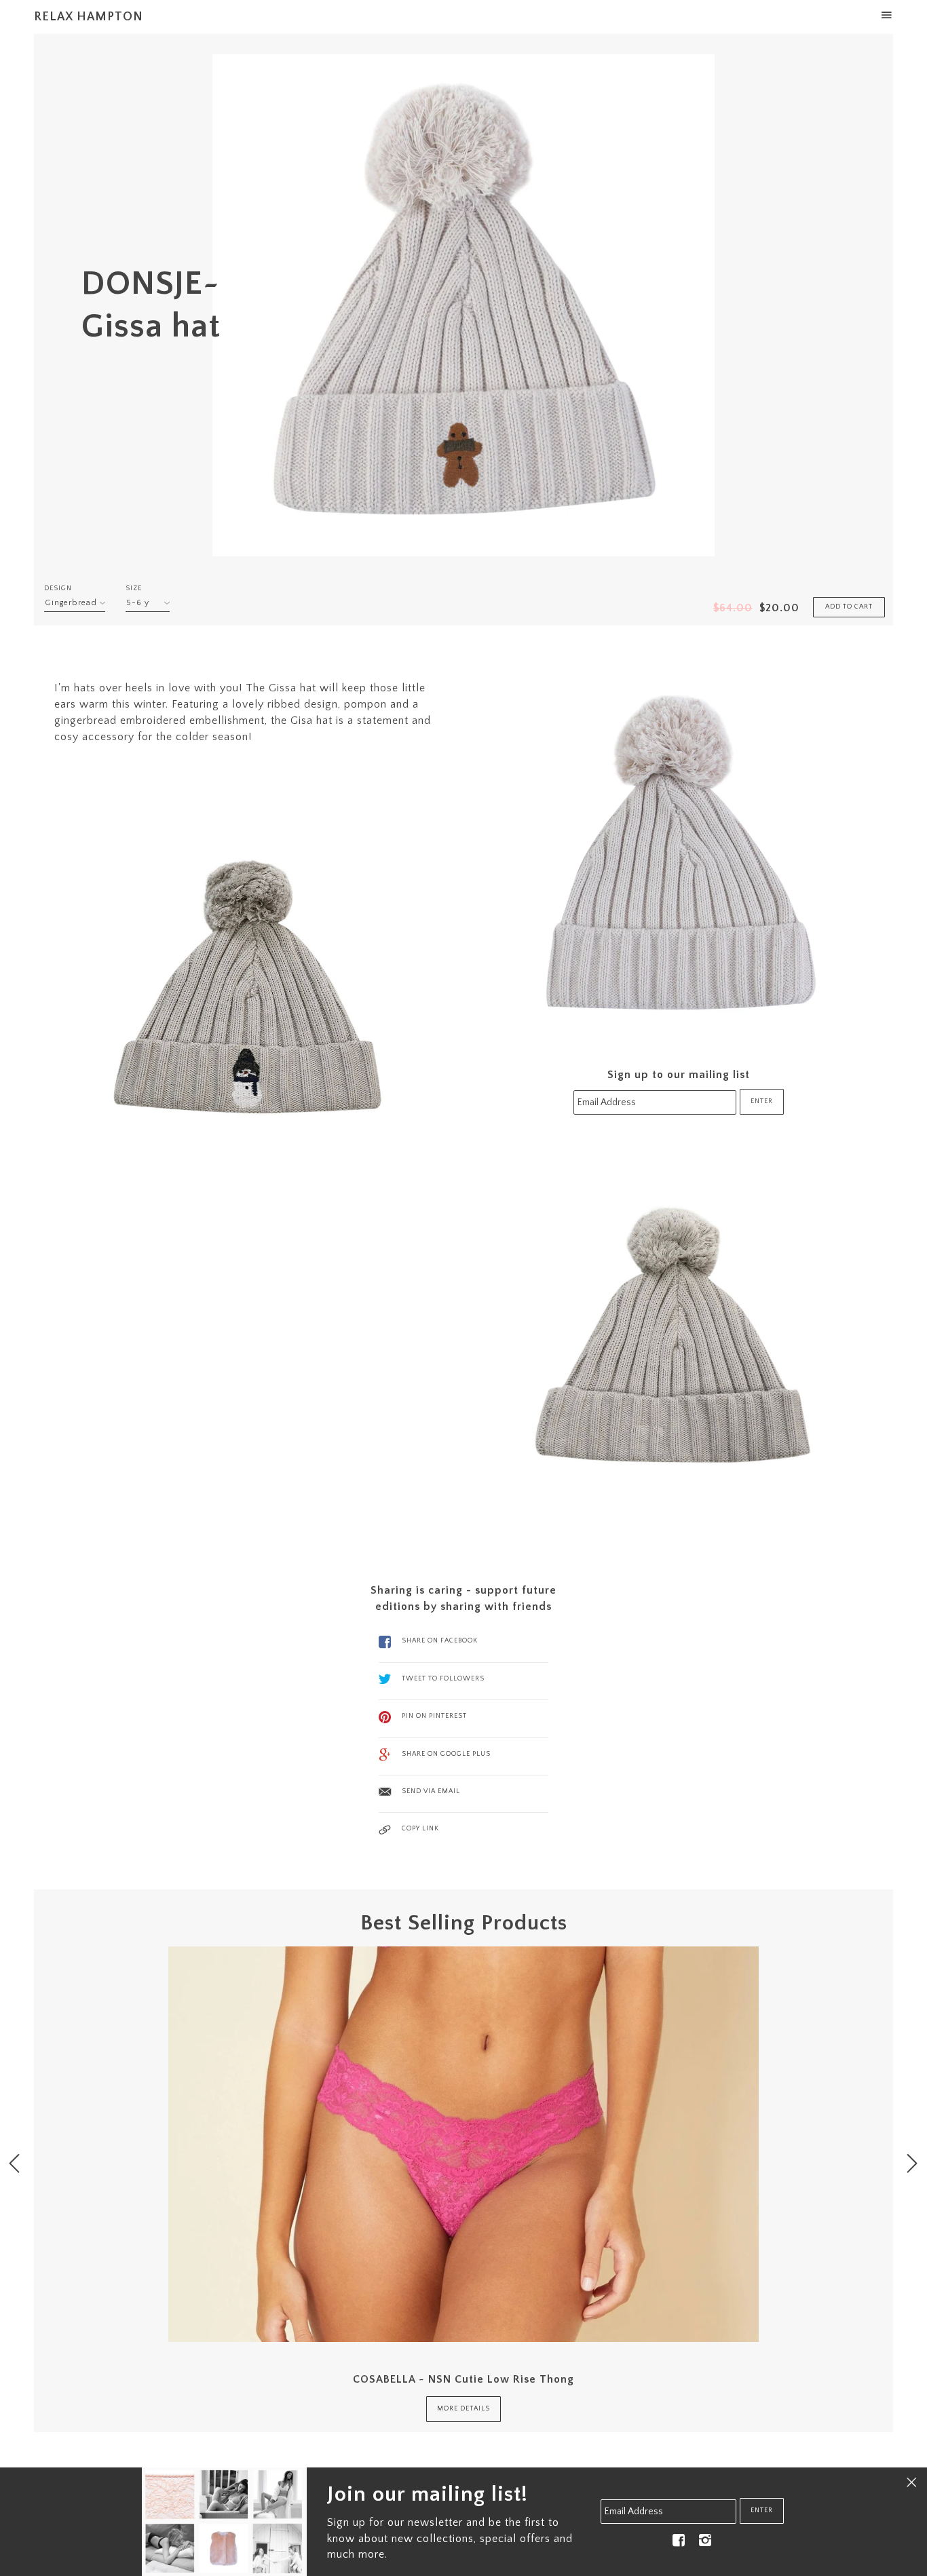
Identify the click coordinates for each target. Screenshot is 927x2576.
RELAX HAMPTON (89, 17)
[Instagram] (705, 2540)
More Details (463, 2409)
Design (58, 589)
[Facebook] (679, 2540)
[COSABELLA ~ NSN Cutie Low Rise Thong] (463, 2144)
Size (134, 589)
